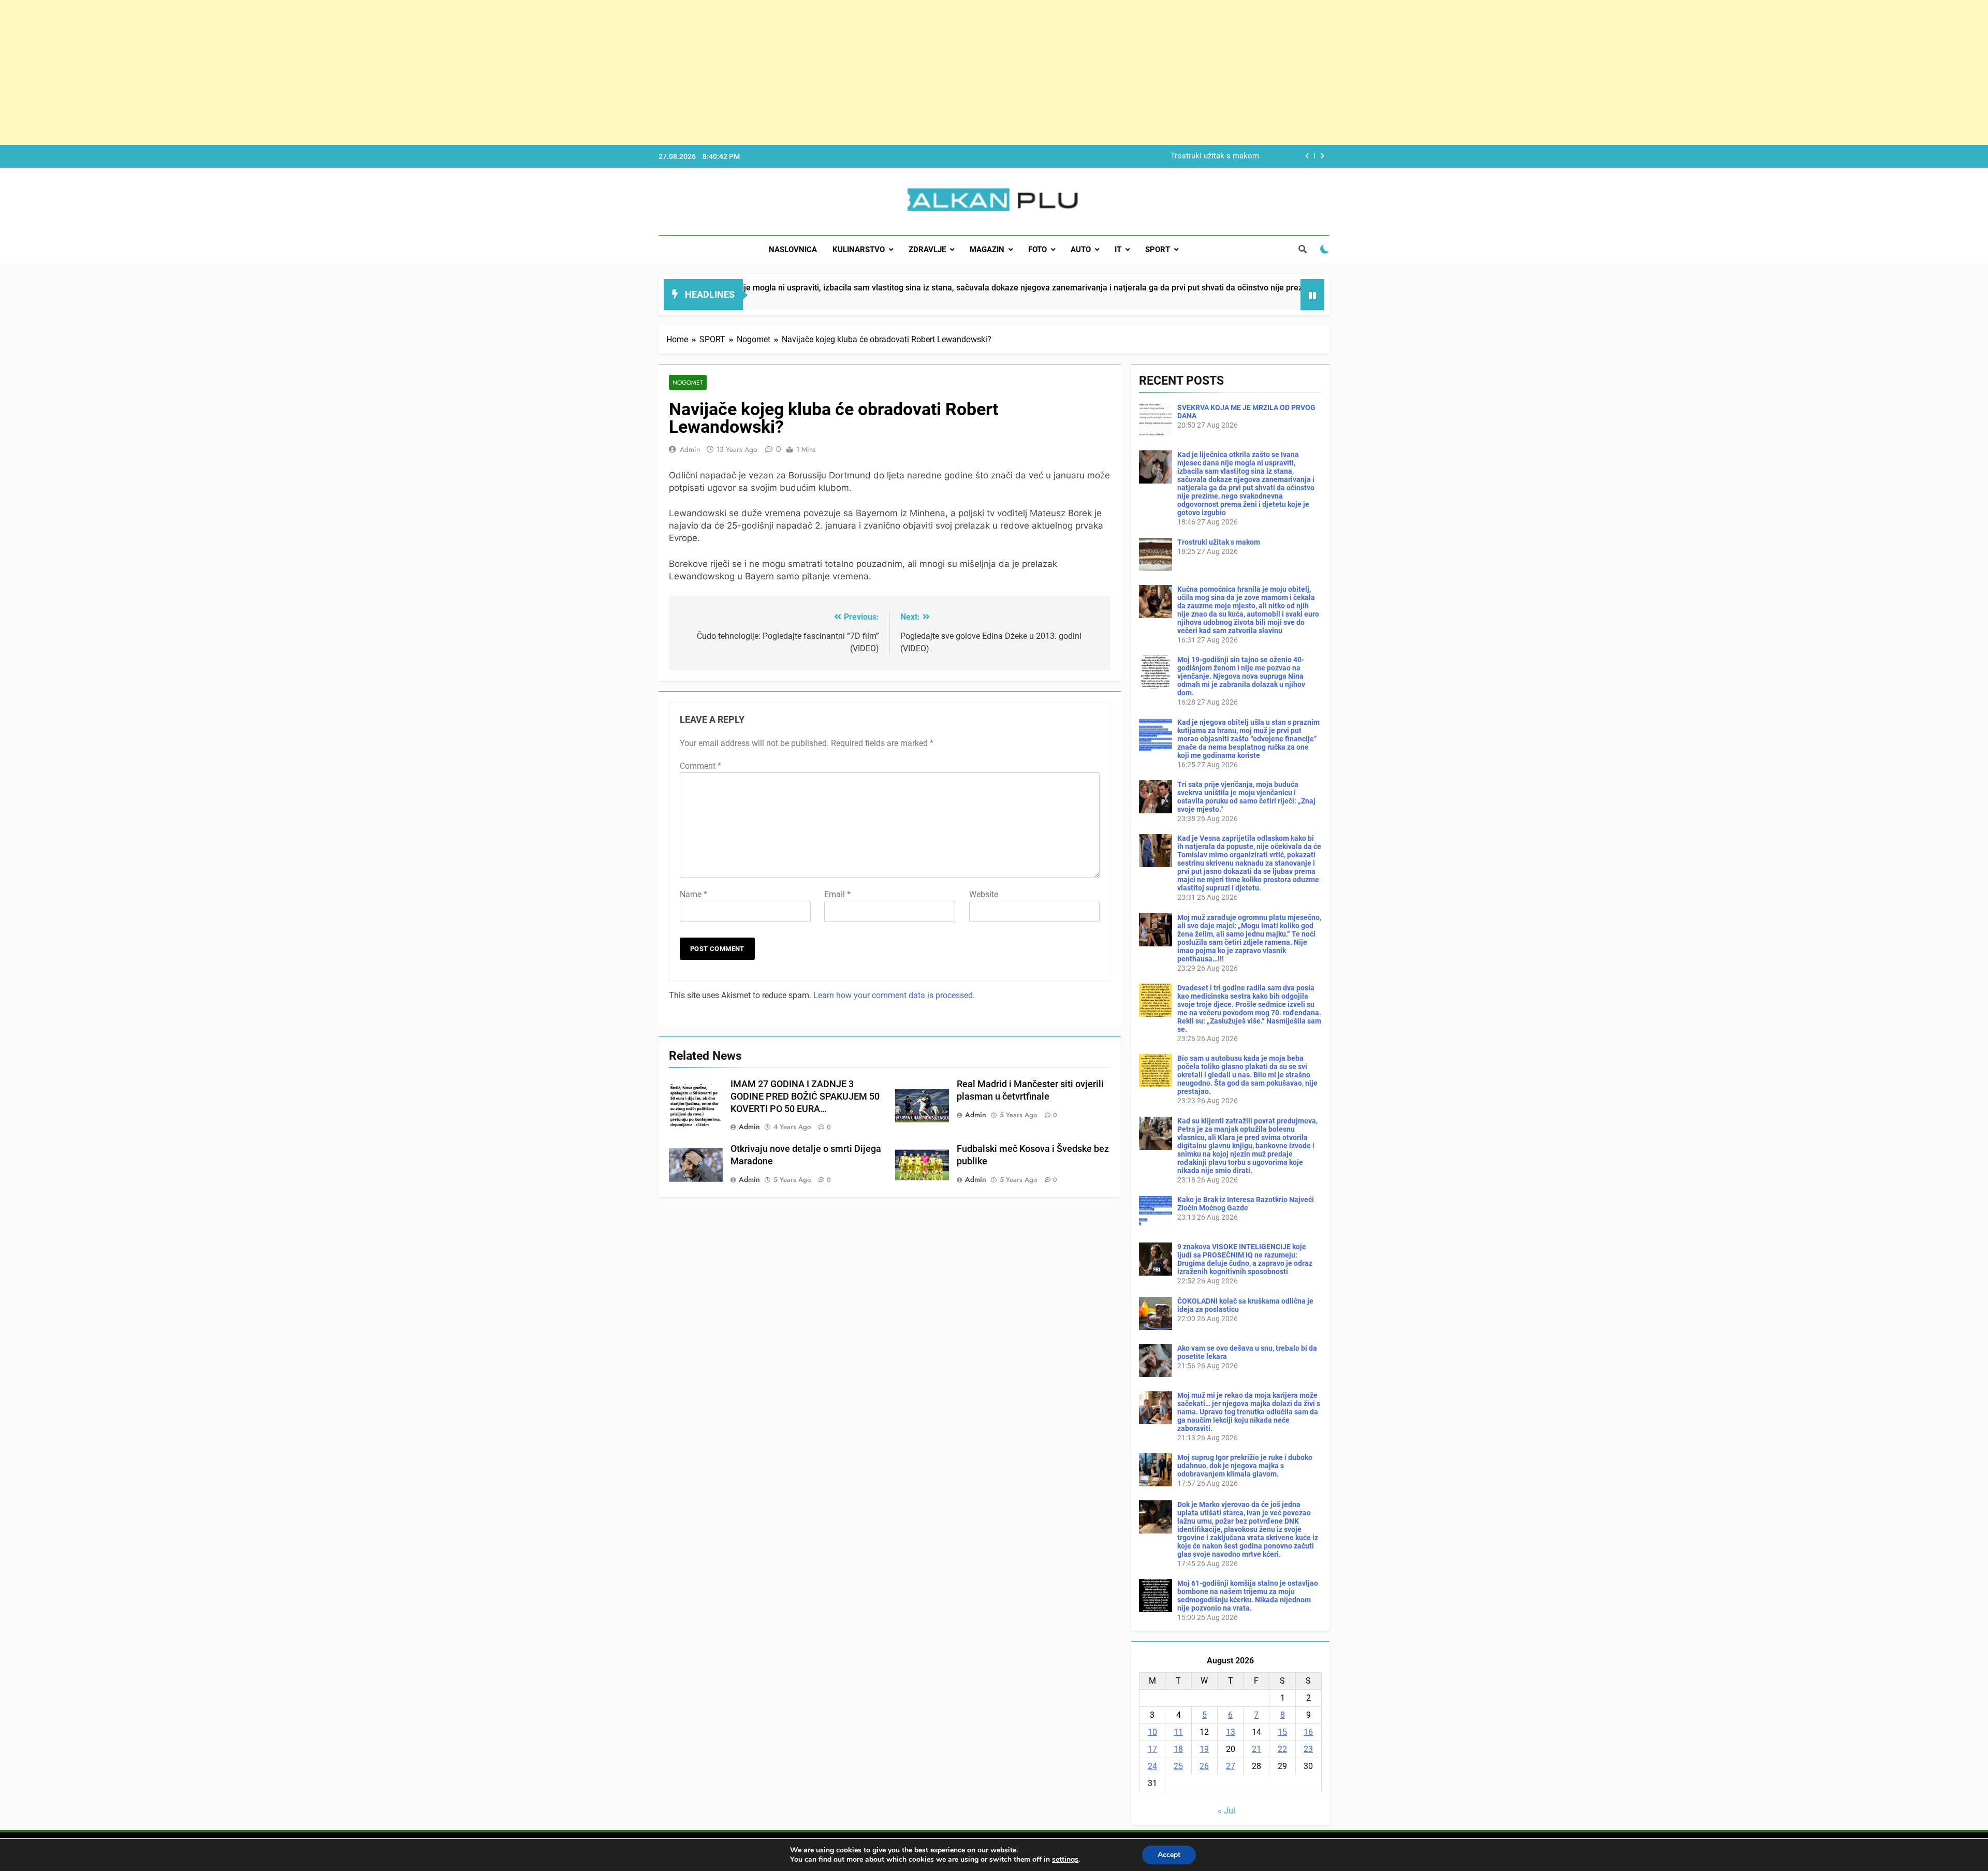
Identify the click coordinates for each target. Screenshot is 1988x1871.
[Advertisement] (311, 72)
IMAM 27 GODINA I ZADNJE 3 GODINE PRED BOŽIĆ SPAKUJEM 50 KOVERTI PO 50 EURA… (805, 1097)
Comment (700, 766)
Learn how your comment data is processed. (894, 995)
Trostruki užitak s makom (1219, 542)
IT (1118, 250)
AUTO (1081, 250)
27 (1231, 1766)
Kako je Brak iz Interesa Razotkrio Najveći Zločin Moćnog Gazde (1246, 1204)
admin (690, 449)
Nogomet (688, 382)
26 (1204, 1766)
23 (1308, 1749)
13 (1231, 1732)
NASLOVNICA (793, 250)
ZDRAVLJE (927, 250)
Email (837, 894)
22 (1282, 1749)
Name (693, 894)
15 (1282, 1732)
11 (1178, 1732)
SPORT (1158, 250)
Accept (1169, 1855)
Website (984, 894)
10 (1152, 1732)
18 (1178, 1749)
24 (1152, 1766)
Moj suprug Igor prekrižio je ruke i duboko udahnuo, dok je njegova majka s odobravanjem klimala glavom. (1245, 1466)
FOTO (1037, 250)
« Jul (1226, 1811)
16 (1308, 1732)
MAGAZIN (987, 250)
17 (1152, 1749)
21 (1256, 1749)
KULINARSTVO (859, 250)
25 (1178, 1766)
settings (1065, 1860)
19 (1204, 1749)
